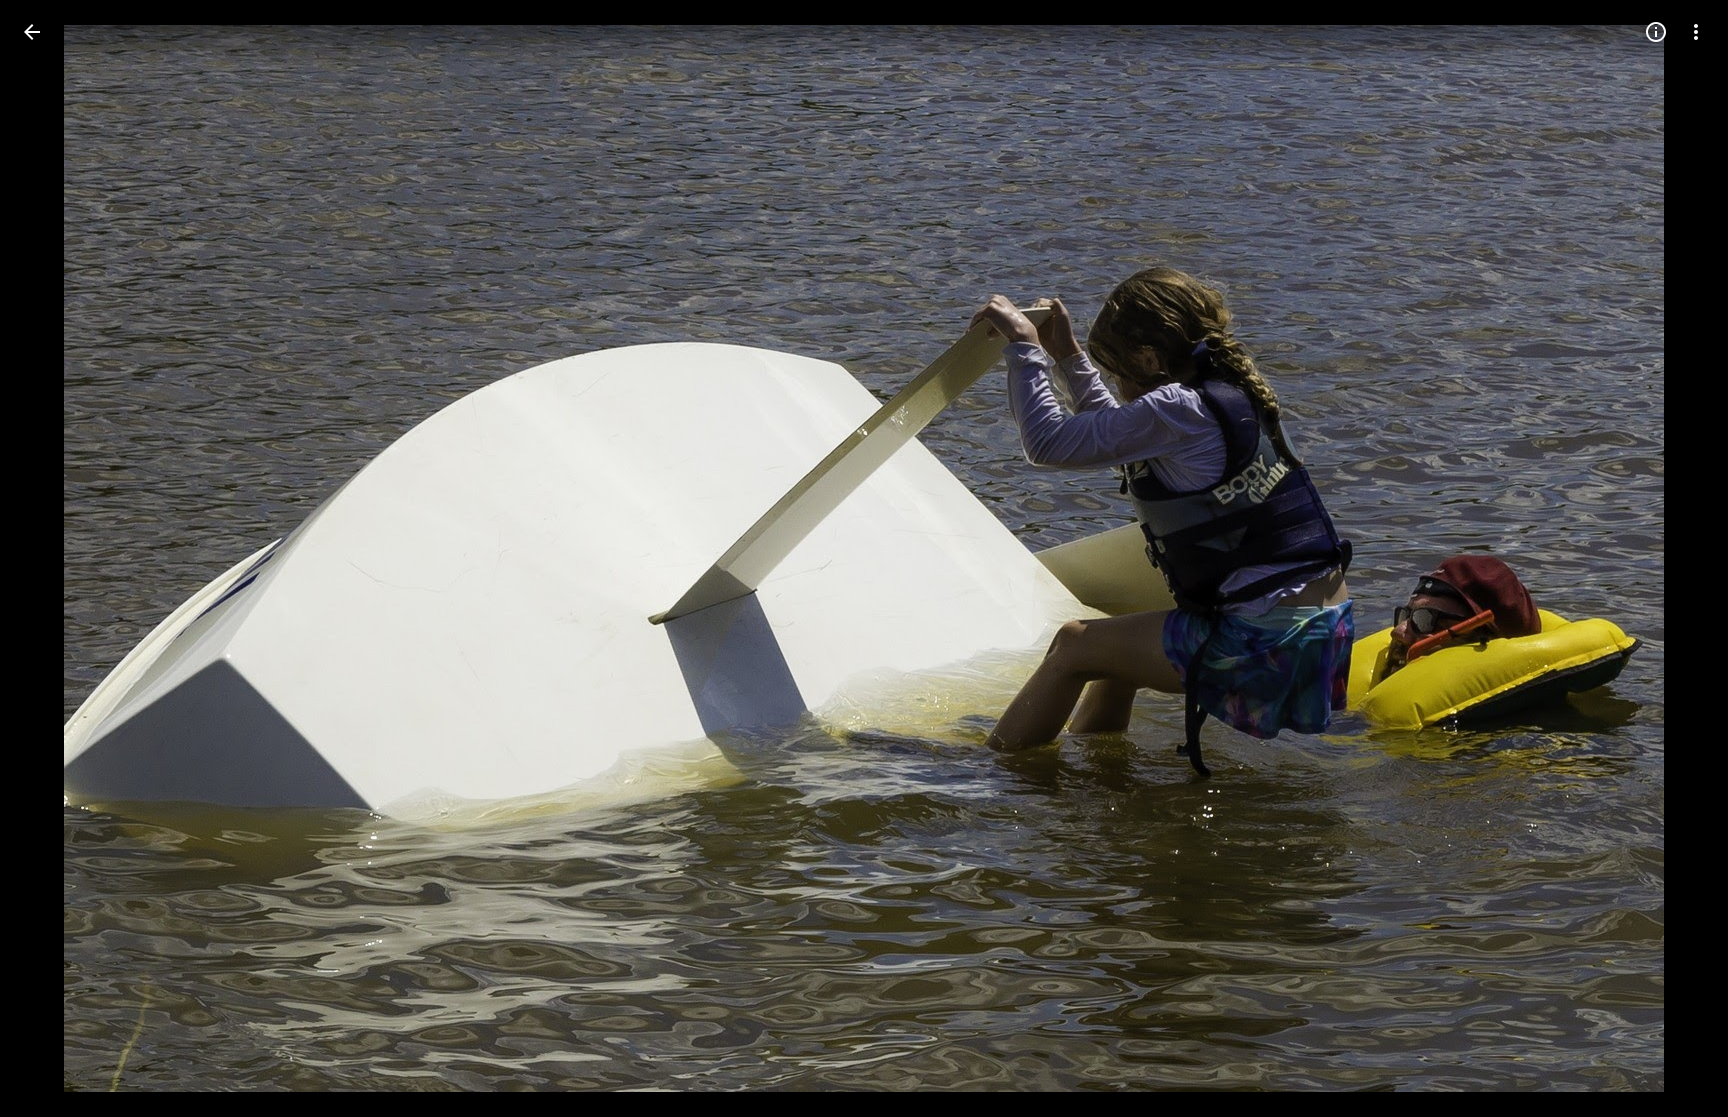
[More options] (1696, 32)
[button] (56, 559)
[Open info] (1656, 32)
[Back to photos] (32, 32)
